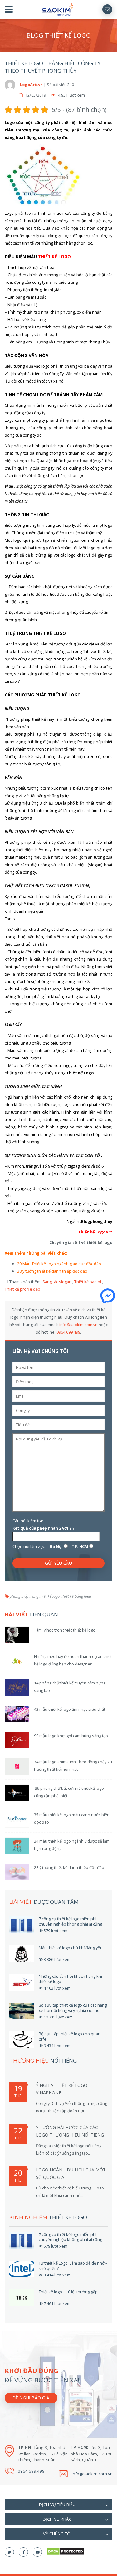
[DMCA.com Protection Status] (66, 2551)
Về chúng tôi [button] (57, 2534)
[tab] (58, 2504)
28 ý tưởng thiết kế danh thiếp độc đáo (52, 1271)
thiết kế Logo (54, 257)
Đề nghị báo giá (31, 2398)
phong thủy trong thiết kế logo (35, 1596)
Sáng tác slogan (57, 1282)
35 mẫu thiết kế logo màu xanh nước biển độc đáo (72, 1818)
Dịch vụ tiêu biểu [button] (57, 2505)
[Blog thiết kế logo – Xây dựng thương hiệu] (58, 9)
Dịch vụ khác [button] (57, 2519)
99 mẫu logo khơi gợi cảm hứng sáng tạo (71, 1736)
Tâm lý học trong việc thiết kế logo (65, 1630)
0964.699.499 (68, 1332)
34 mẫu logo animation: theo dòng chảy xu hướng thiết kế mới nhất (73, 1766)
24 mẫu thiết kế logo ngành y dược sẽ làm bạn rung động (72, 1845)
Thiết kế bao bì (88, 1282)
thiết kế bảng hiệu (76, 1596)
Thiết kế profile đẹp (22, 1289)
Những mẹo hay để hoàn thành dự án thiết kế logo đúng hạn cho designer (73, 1660)
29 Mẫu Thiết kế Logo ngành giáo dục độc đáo (59, 1264)
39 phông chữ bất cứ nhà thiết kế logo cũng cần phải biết (69, 1792)
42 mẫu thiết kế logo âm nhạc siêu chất (70, 1709)
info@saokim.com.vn (78, 1325)
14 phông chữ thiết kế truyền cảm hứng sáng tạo (70, 1687)
